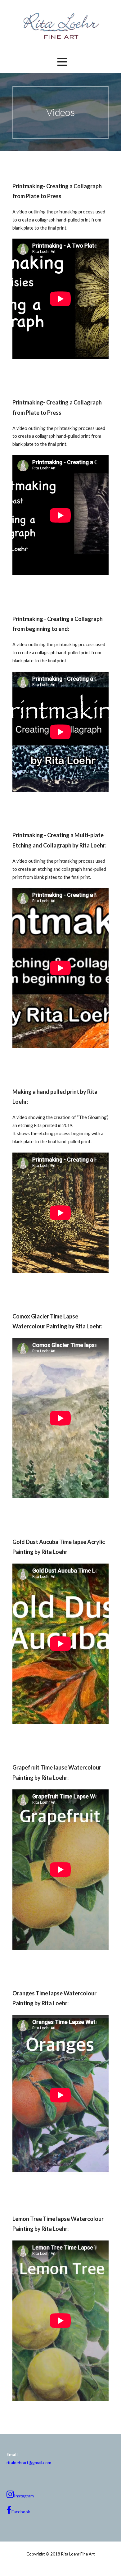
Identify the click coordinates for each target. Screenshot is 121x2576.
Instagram (24, 2496)
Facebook (21, 2512)
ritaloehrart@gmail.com (29, 2462)
